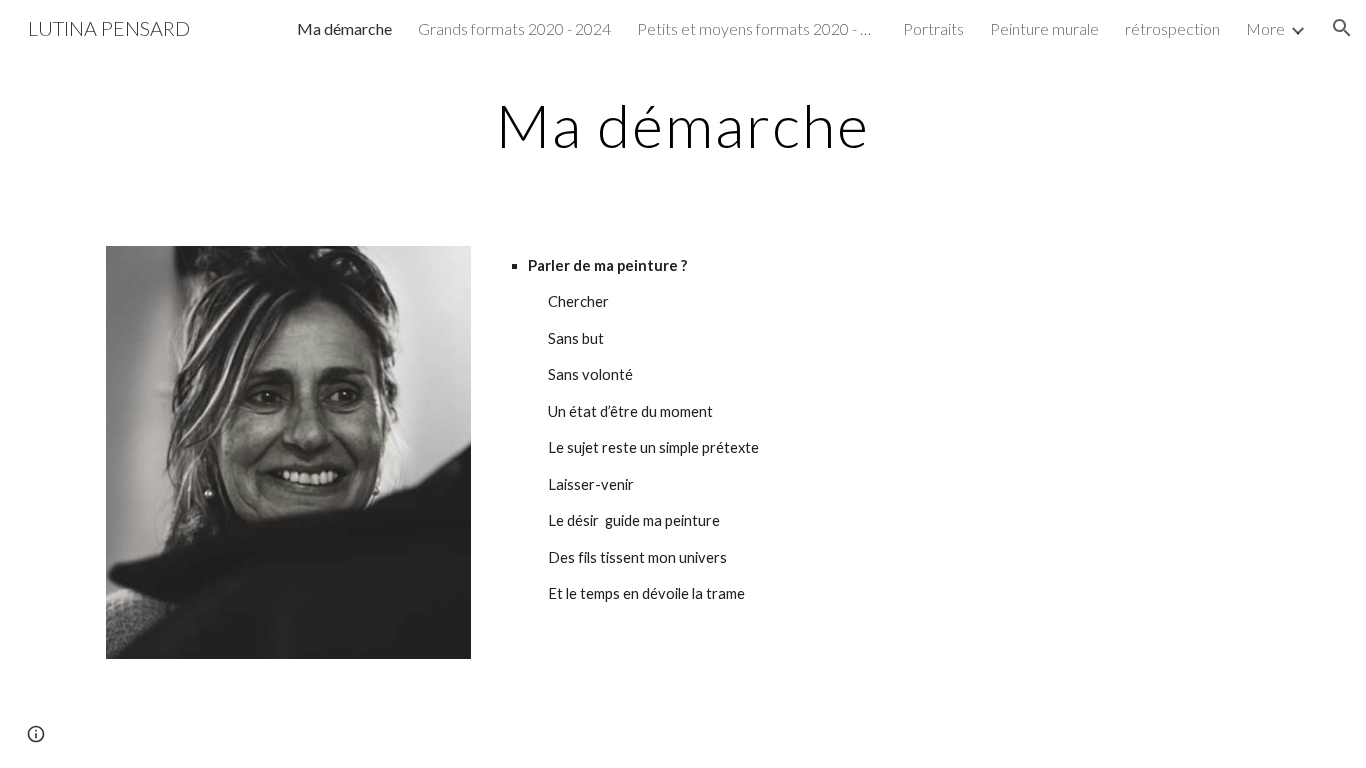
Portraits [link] (933, 28)
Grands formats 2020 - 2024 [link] (514, 28)
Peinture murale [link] (1044, 28)
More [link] (1265, 28)
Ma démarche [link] (344, 28)
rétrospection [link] (1172, 28)
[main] (683, 125)
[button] (1342, 28)
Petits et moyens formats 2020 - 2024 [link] (757, 28)
